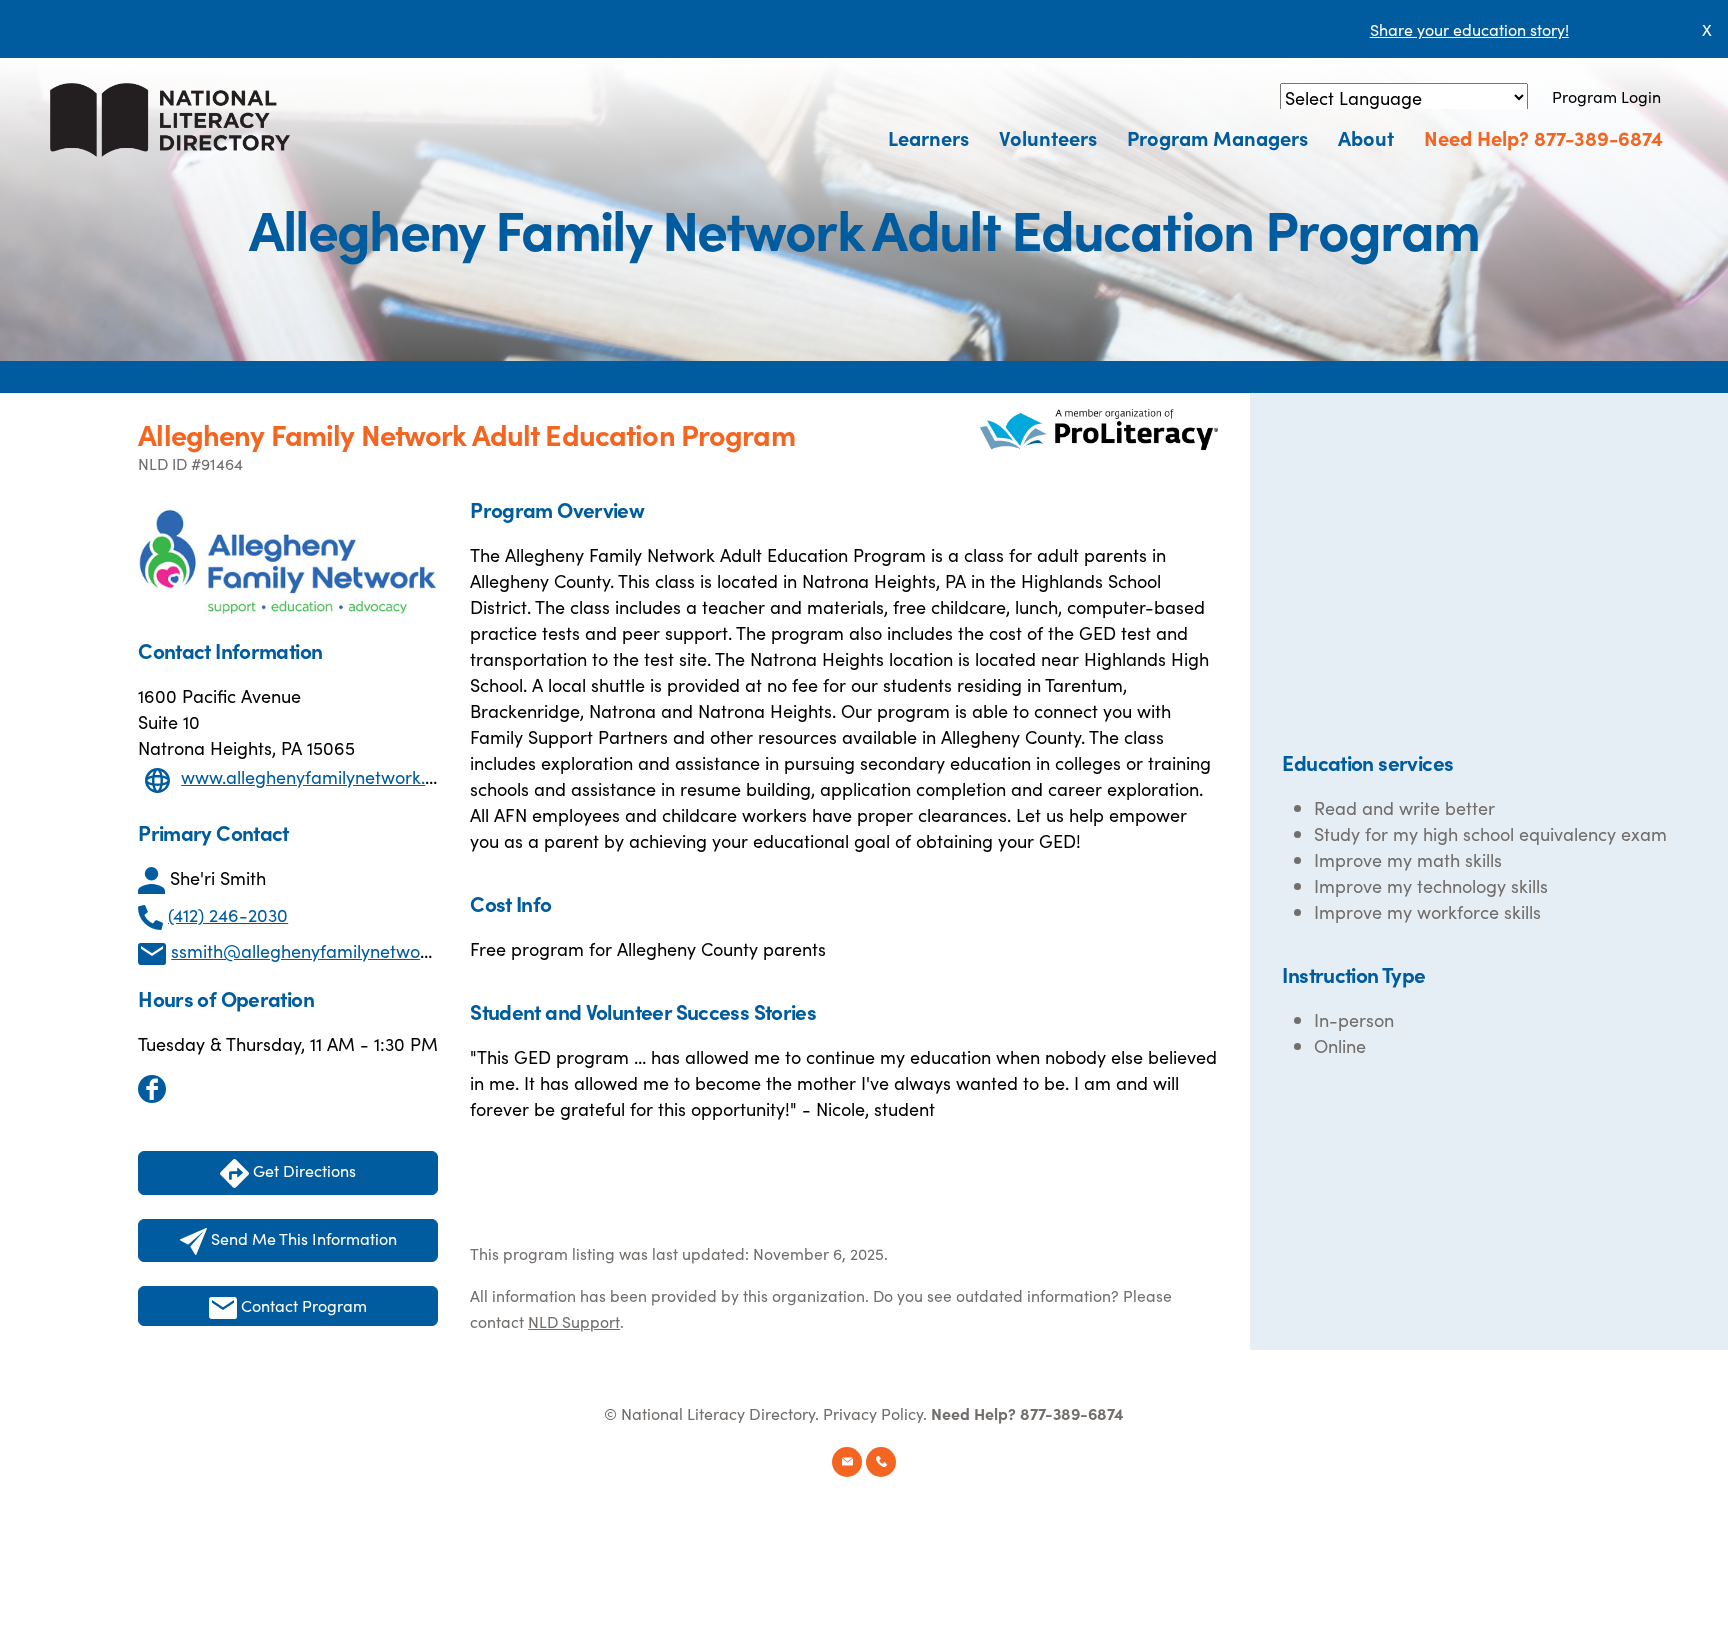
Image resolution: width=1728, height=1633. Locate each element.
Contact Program (302, 1305)
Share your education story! (1469, 29)
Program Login (1606, 96)
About (1366, 137)
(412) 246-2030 (228, 914)
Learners (928, 137)
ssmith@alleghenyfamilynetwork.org (319, 950)
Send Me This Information (302, 1238)
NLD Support (574, 1321)
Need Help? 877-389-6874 (1543, 137)
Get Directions (302, 1170)
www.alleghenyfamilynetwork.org (317, 776)
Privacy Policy (873, 1413)
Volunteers (1048, 137)
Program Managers (1217, 137)
